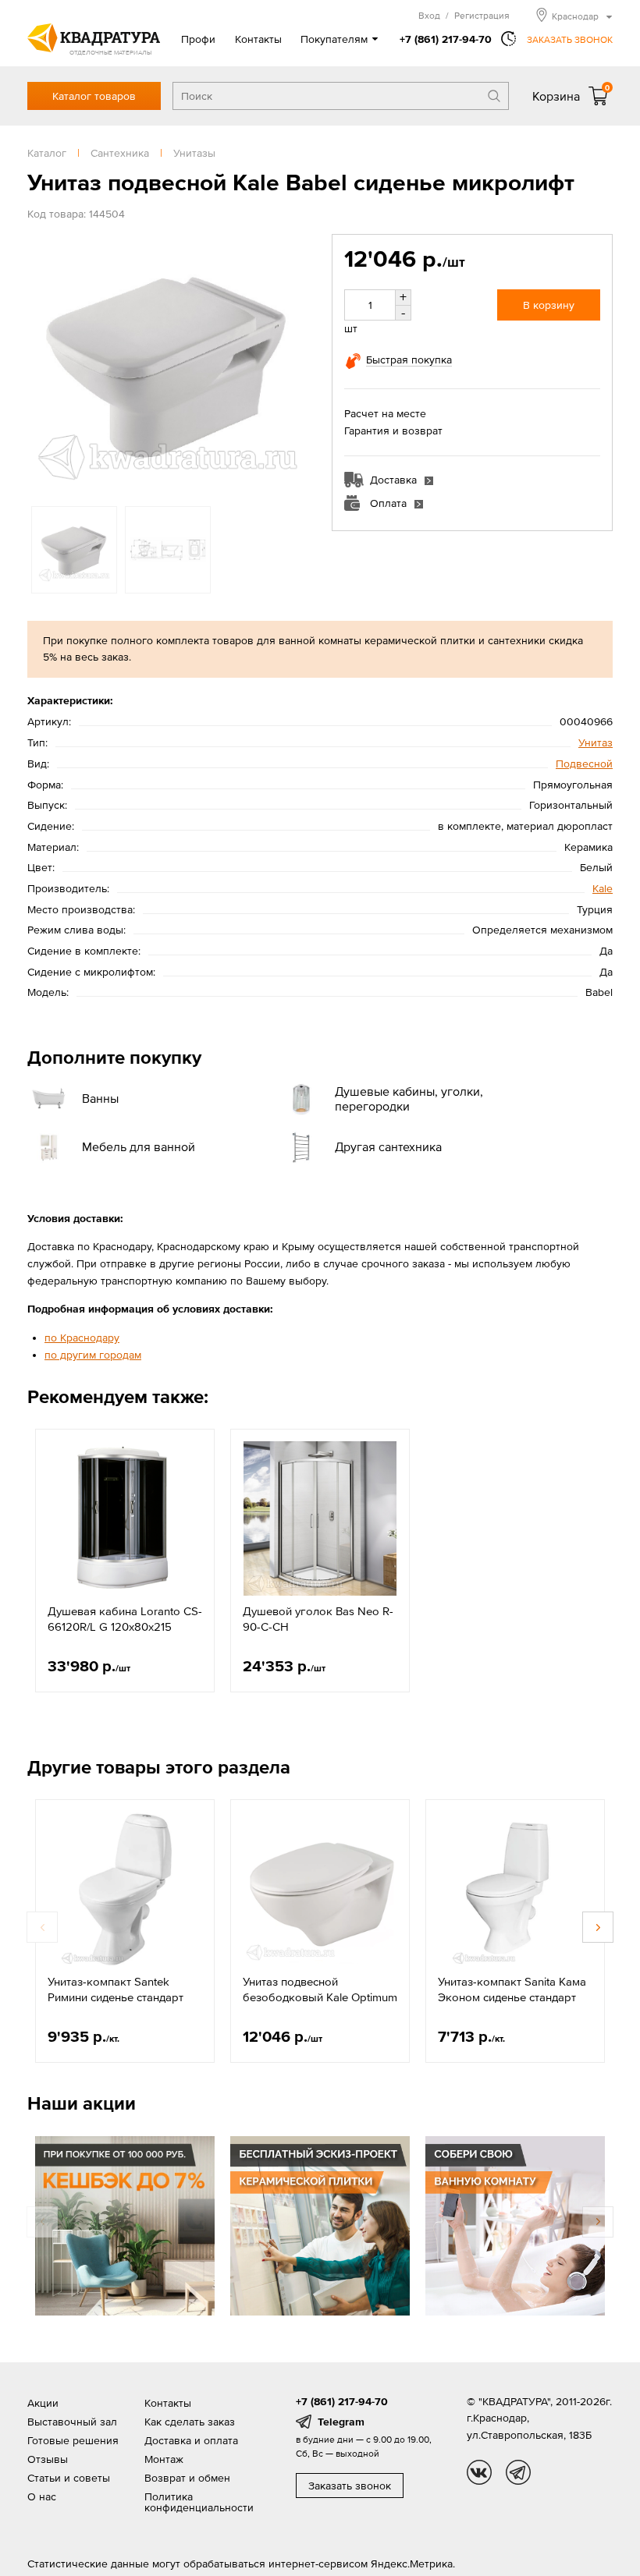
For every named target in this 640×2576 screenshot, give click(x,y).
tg (518, 2472)
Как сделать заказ (190, 2422)
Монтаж (164, 2459)
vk (479, 2472)
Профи (198, 39)
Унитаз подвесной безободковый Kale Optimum (320, 1989)
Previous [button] (43, 362)
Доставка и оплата (191, 2440)
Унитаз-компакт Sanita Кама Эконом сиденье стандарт (512, 1989)
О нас (42, 2496)
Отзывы (48, 2459)
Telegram (341, 2422)
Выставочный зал (72, 2422)
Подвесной (584, 764)
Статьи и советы (69, 2478)
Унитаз (596, 742)
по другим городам (93, 1355)
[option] (168, 362)
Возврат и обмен (187, 2478)
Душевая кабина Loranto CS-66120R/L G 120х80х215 (125, 1619)
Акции (43, 2403)
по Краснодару (82, 1338)
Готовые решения (73, 2440)
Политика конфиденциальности (199, 2502)
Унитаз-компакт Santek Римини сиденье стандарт (116, 1989)
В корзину (549, 305)
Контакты (258, 39)
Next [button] (293, 362)
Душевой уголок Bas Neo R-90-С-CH (318, 1619)
